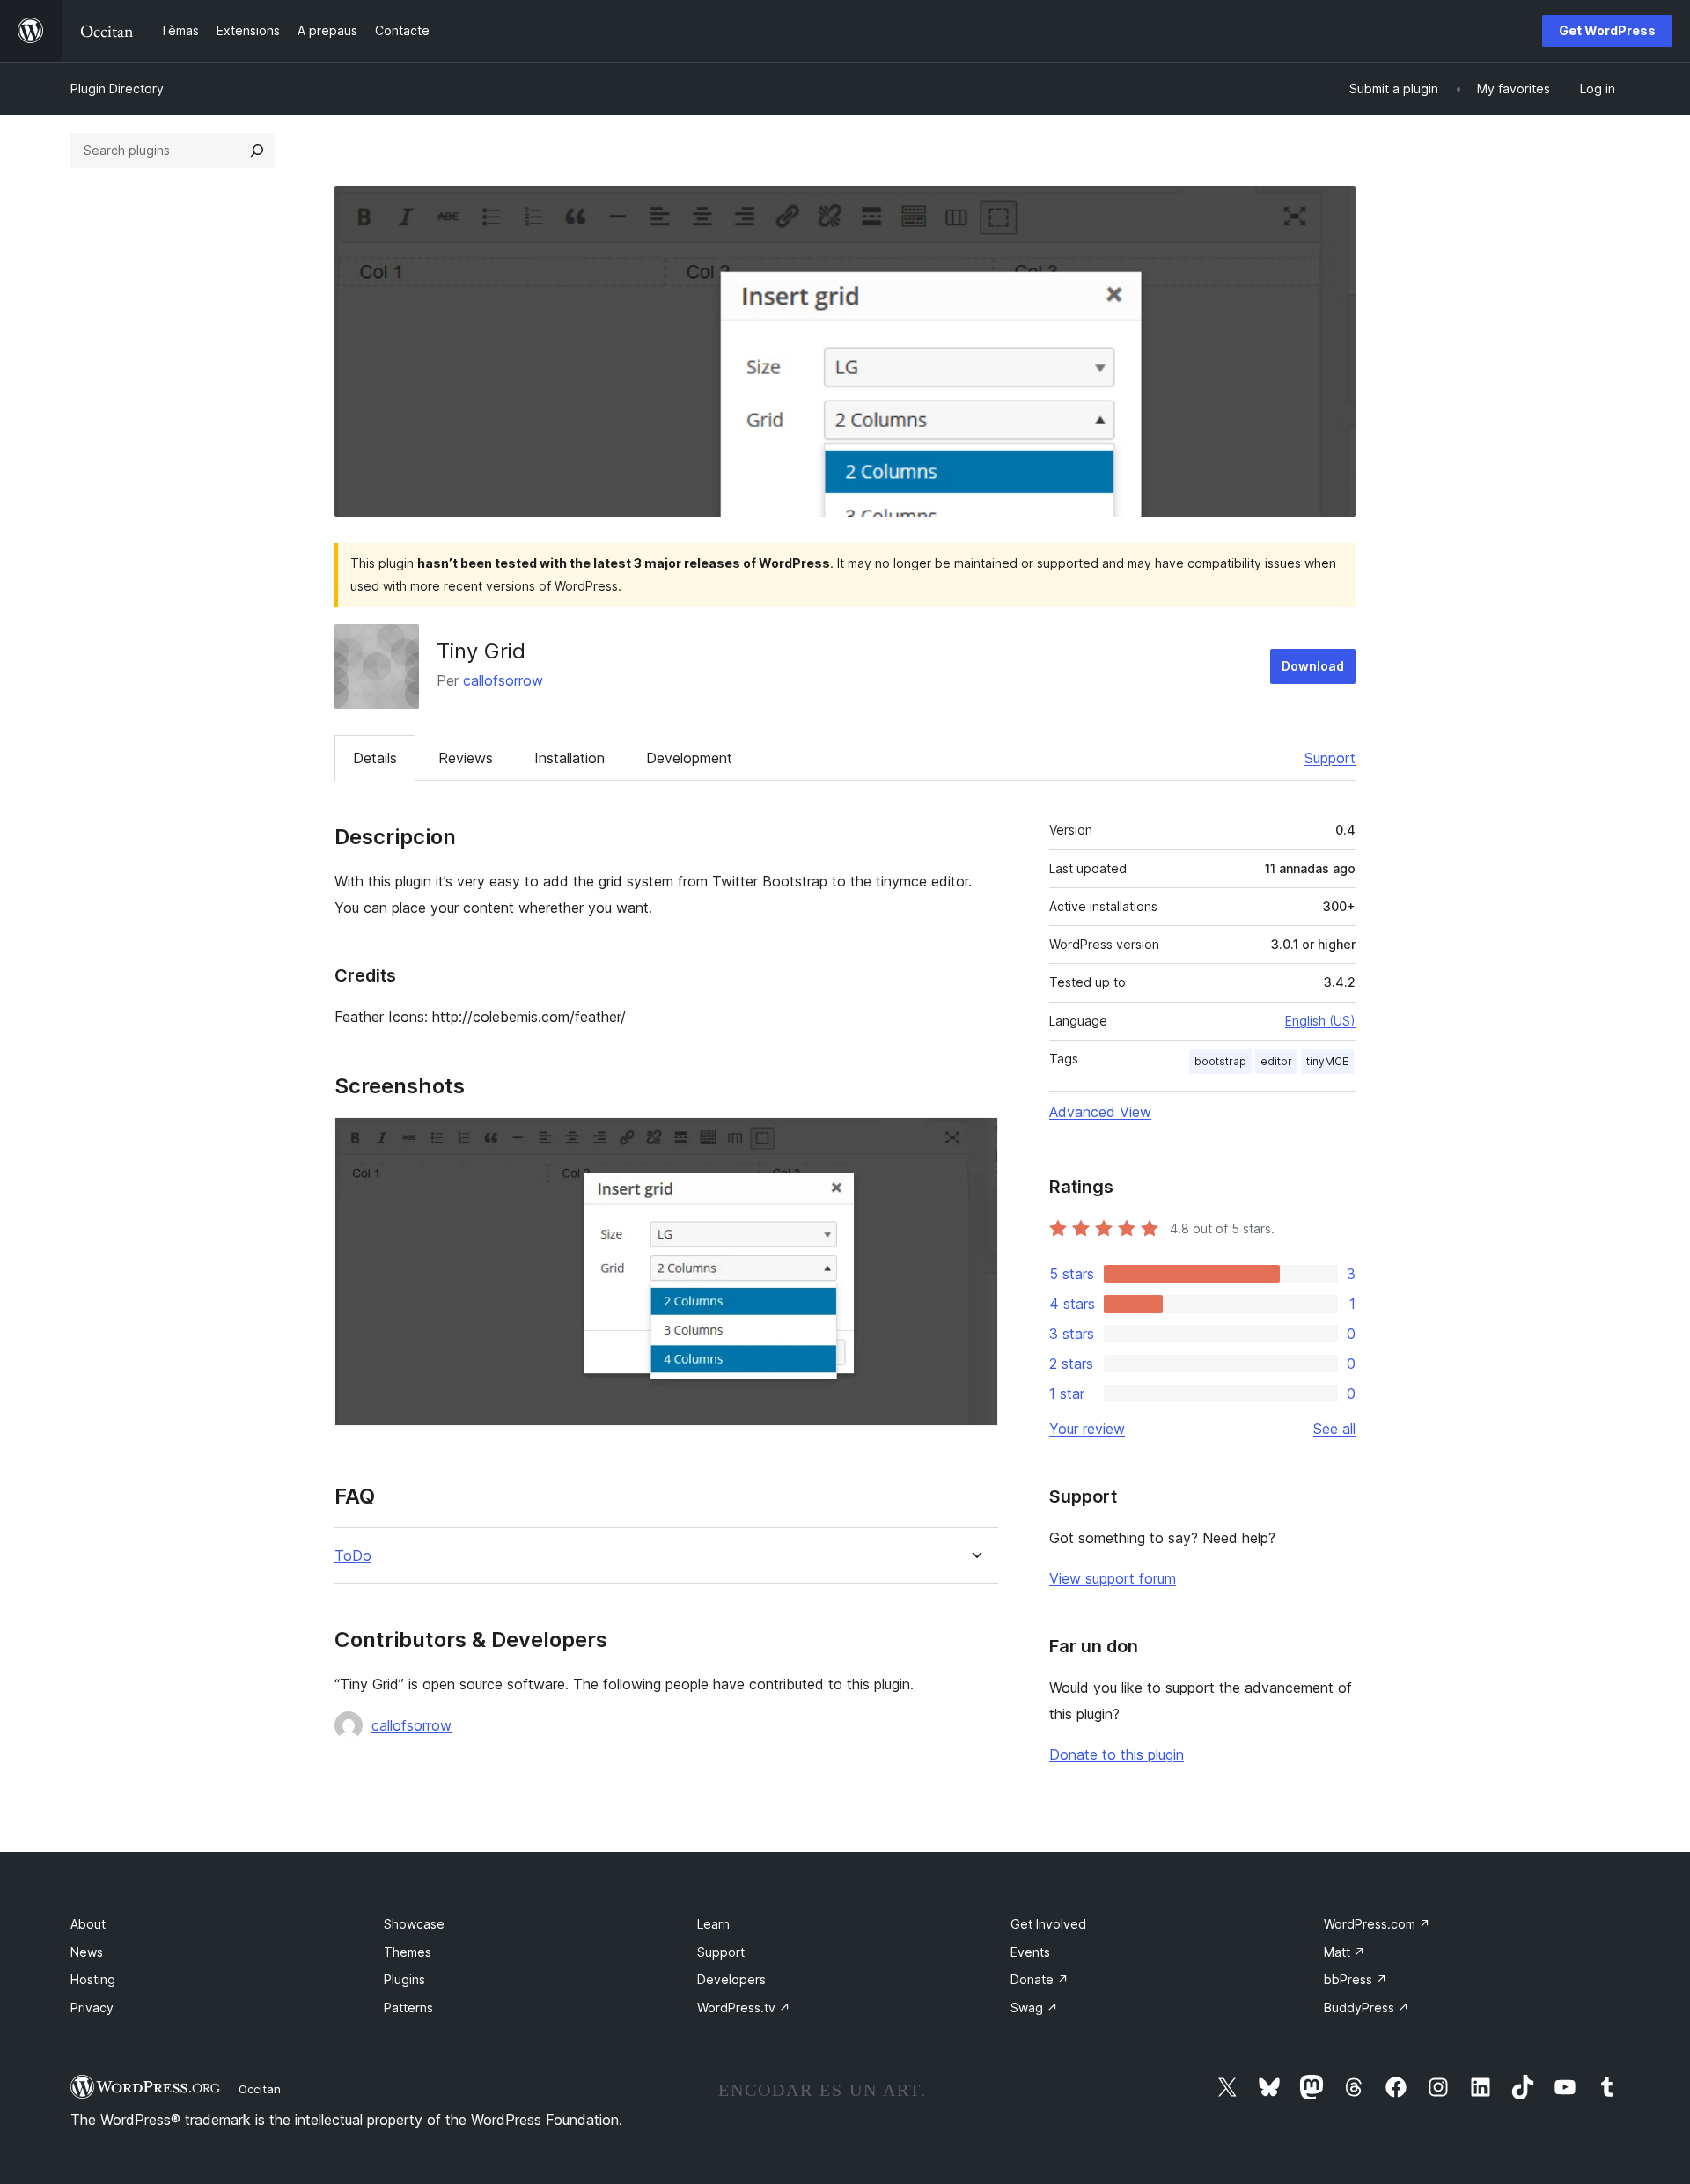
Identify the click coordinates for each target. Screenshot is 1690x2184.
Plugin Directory (117, 88)
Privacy (92, 2008)
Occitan (260, 2089)
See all (1334, 1429)
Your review (1087, 1429)
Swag (1034, 2008)
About (88, 1924)
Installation (569, 758)
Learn (713, 1924)
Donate (1040, 1979)
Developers (731, 1979)
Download (1313, 666)
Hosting (93, 1979)
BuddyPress (1367, 2008)
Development (689, 758)
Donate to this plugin (1117, 1754)
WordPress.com (1377, 1924)
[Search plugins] (257, 151)
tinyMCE (1327, 1061)
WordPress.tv (744, 2008)
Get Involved (1048, 1924)
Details (375, 758)
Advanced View (1100, 1112)
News (87, 1952)
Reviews (466, 758)
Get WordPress (1607, 30)
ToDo (353, 1556)
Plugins (404, 1979)
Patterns (408, 2008)
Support (1330, 758)
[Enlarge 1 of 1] (974, 1141)
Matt (1345, 1952)
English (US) (1320, 1021)
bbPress (1356, 1979)
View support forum (1113, 1578)
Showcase (414, 1924)
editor (1276, 1061)
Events (1030, 1952)
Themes (408, 1952)
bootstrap (1220, 1061)
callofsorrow (503, 680)
